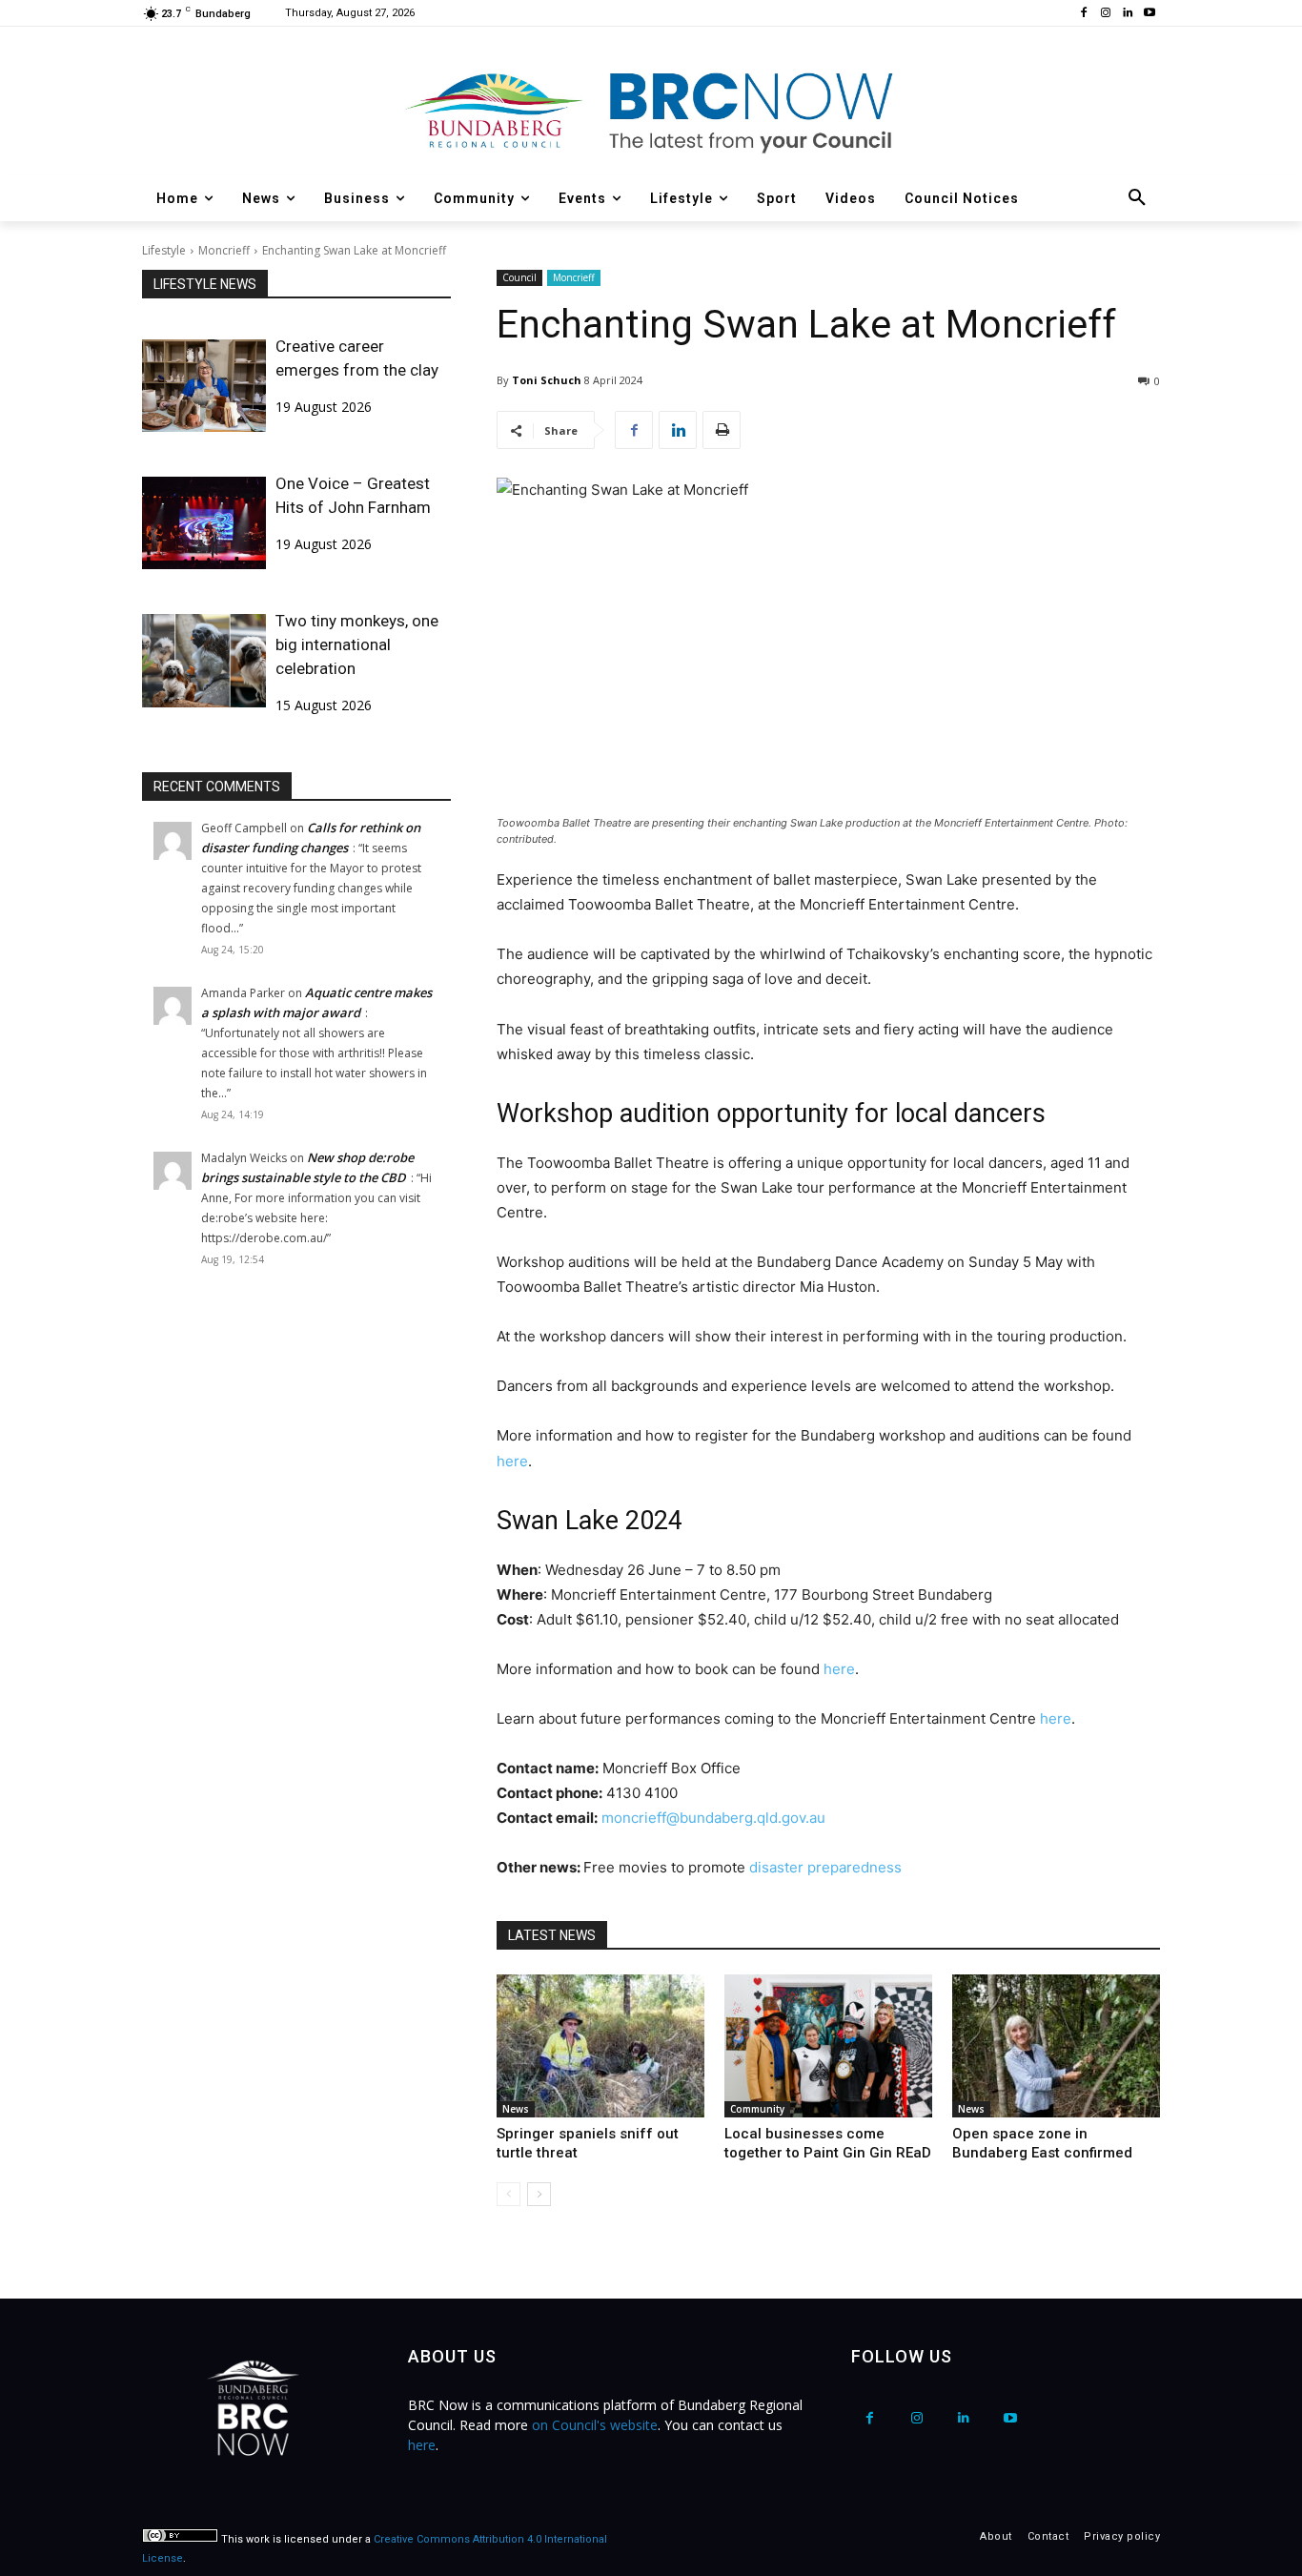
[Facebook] (1084, 14)
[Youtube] (1149, 14)
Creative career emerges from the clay (357, 358)
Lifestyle (164, 250)
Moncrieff (224, 250)
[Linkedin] (1127, 14)
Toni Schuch (547, 380)
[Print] (722, 430)
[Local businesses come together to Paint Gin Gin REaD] (828, 2046)
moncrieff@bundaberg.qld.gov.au (713, 1818)
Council (519, 277)
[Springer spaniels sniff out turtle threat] (600, 2046)
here (512, 1461)
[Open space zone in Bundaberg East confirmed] (1056, 2046)
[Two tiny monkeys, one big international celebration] (204, 660)
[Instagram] (1106, 14)
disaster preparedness (825, 1867)
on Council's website (595, 2425)
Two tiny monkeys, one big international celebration (357, 644)
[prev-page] (509, 2194)
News (516, 2109)
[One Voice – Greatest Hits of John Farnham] (204, 523)
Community (757, 2109)
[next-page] (539, 2194)
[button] (1137, 198)
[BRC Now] (651, 111)
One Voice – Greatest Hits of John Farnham (353, 495)
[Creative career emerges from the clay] (204, 386)
